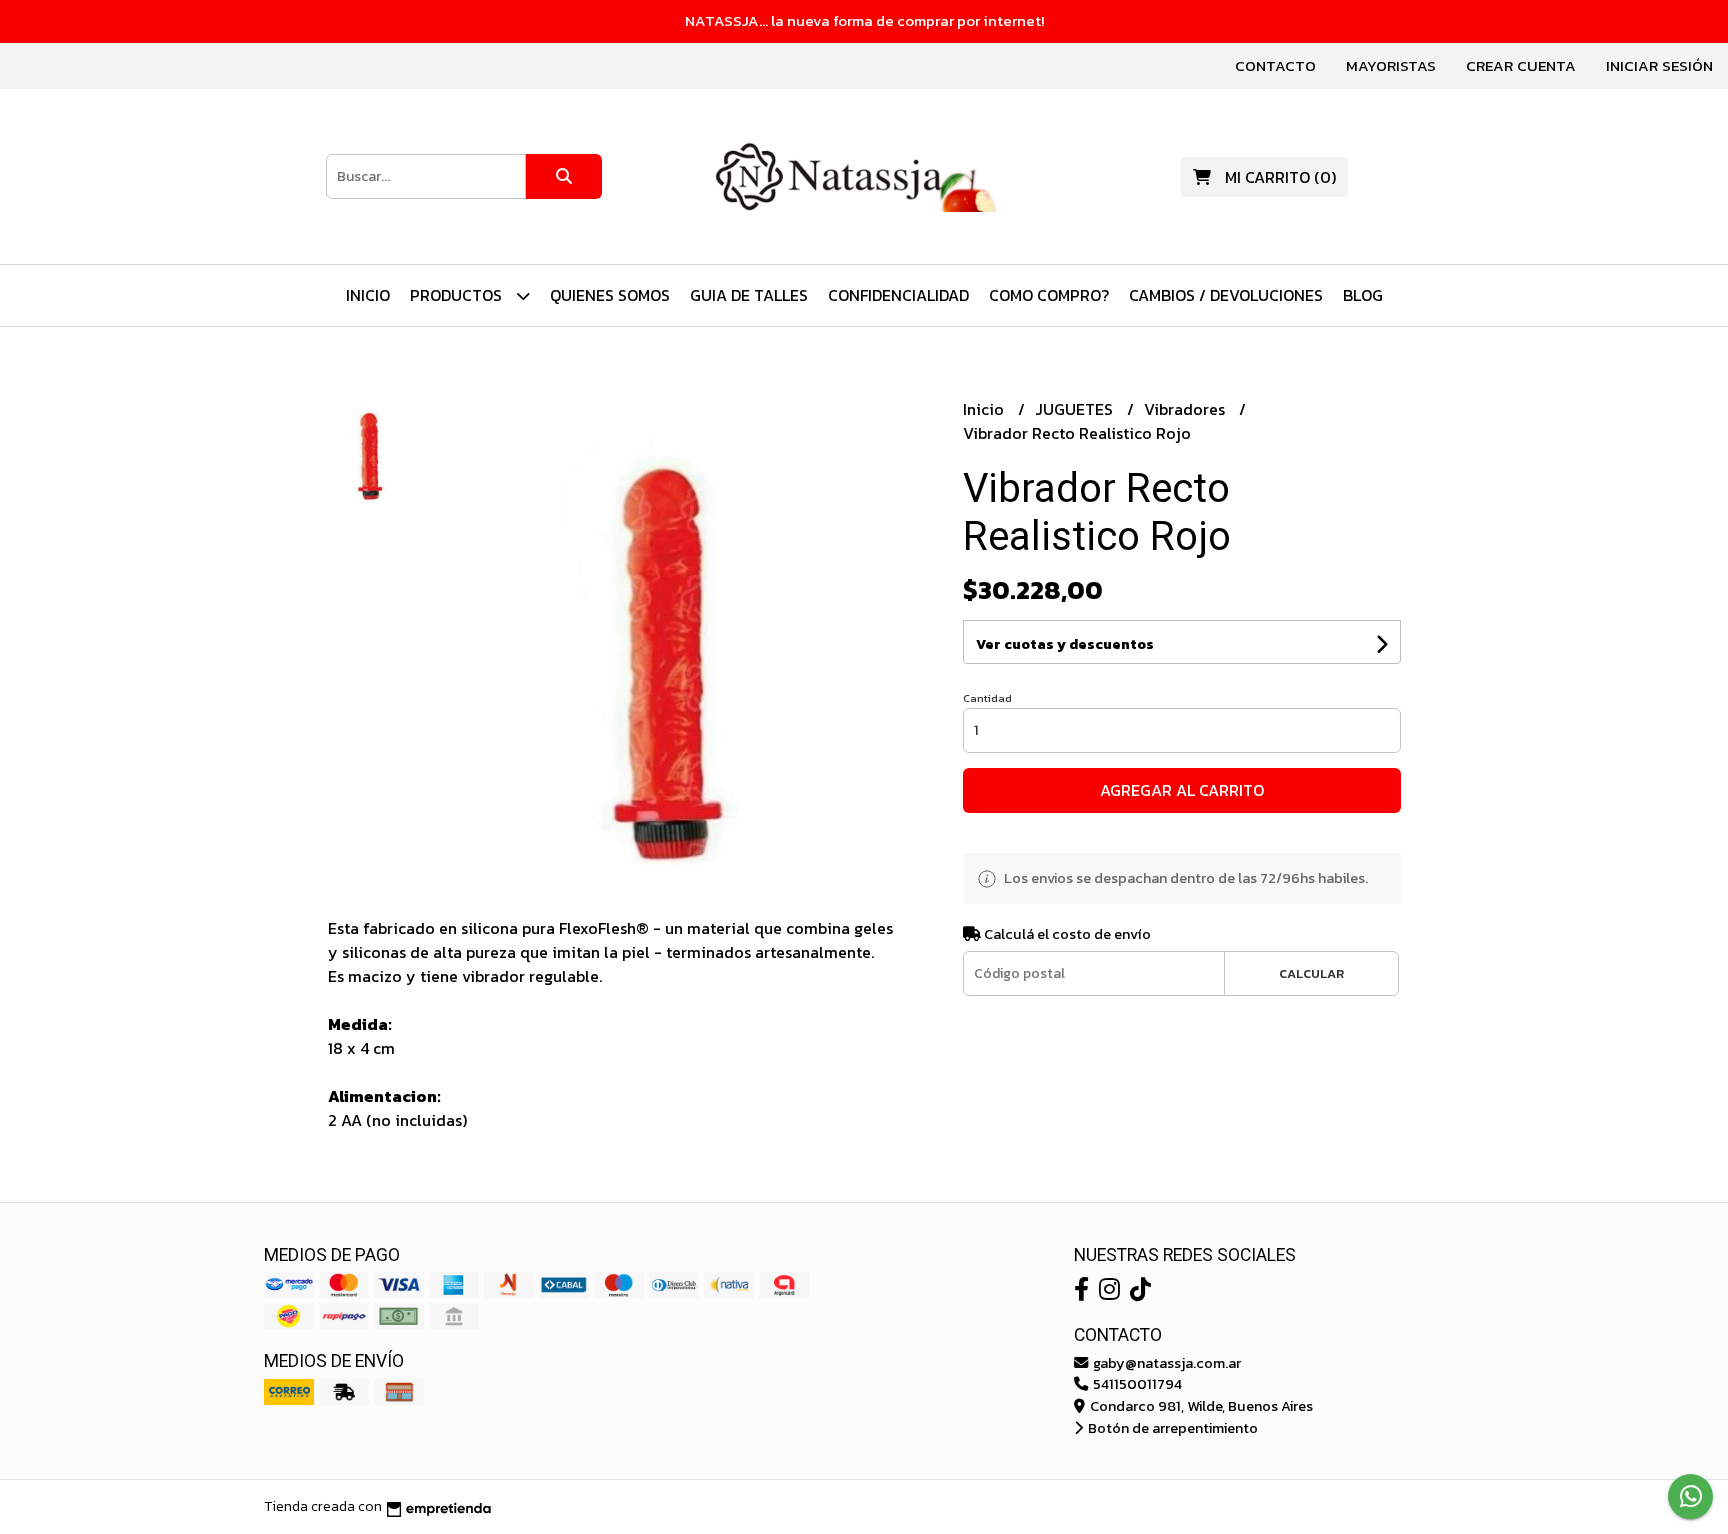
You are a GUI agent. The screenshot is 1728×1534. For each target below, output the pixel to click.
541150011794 (1136, 1384)
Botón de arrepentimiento (1171, 1428)
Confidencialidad (898, 295)
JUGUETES (1076, 409)
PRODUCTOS (458, 295)
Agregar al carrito (1182, 790)
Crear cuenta (1521, 65)
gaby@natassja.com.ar (1165, 1363)
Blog (1363, 295)
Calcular (1311, 973)
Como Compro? (1049, 295)
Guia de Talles (749, 295)
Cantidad (987, 698)
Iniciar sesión (1659, 65)
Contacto (1275, 65)
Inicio (368, 295)
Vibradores (1186, 409)
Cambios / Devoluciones (1226, 295)
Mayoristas (1391, 65)
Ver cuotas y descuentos (1065, 644)
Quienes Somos (610, 295)
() (1280, 177)
